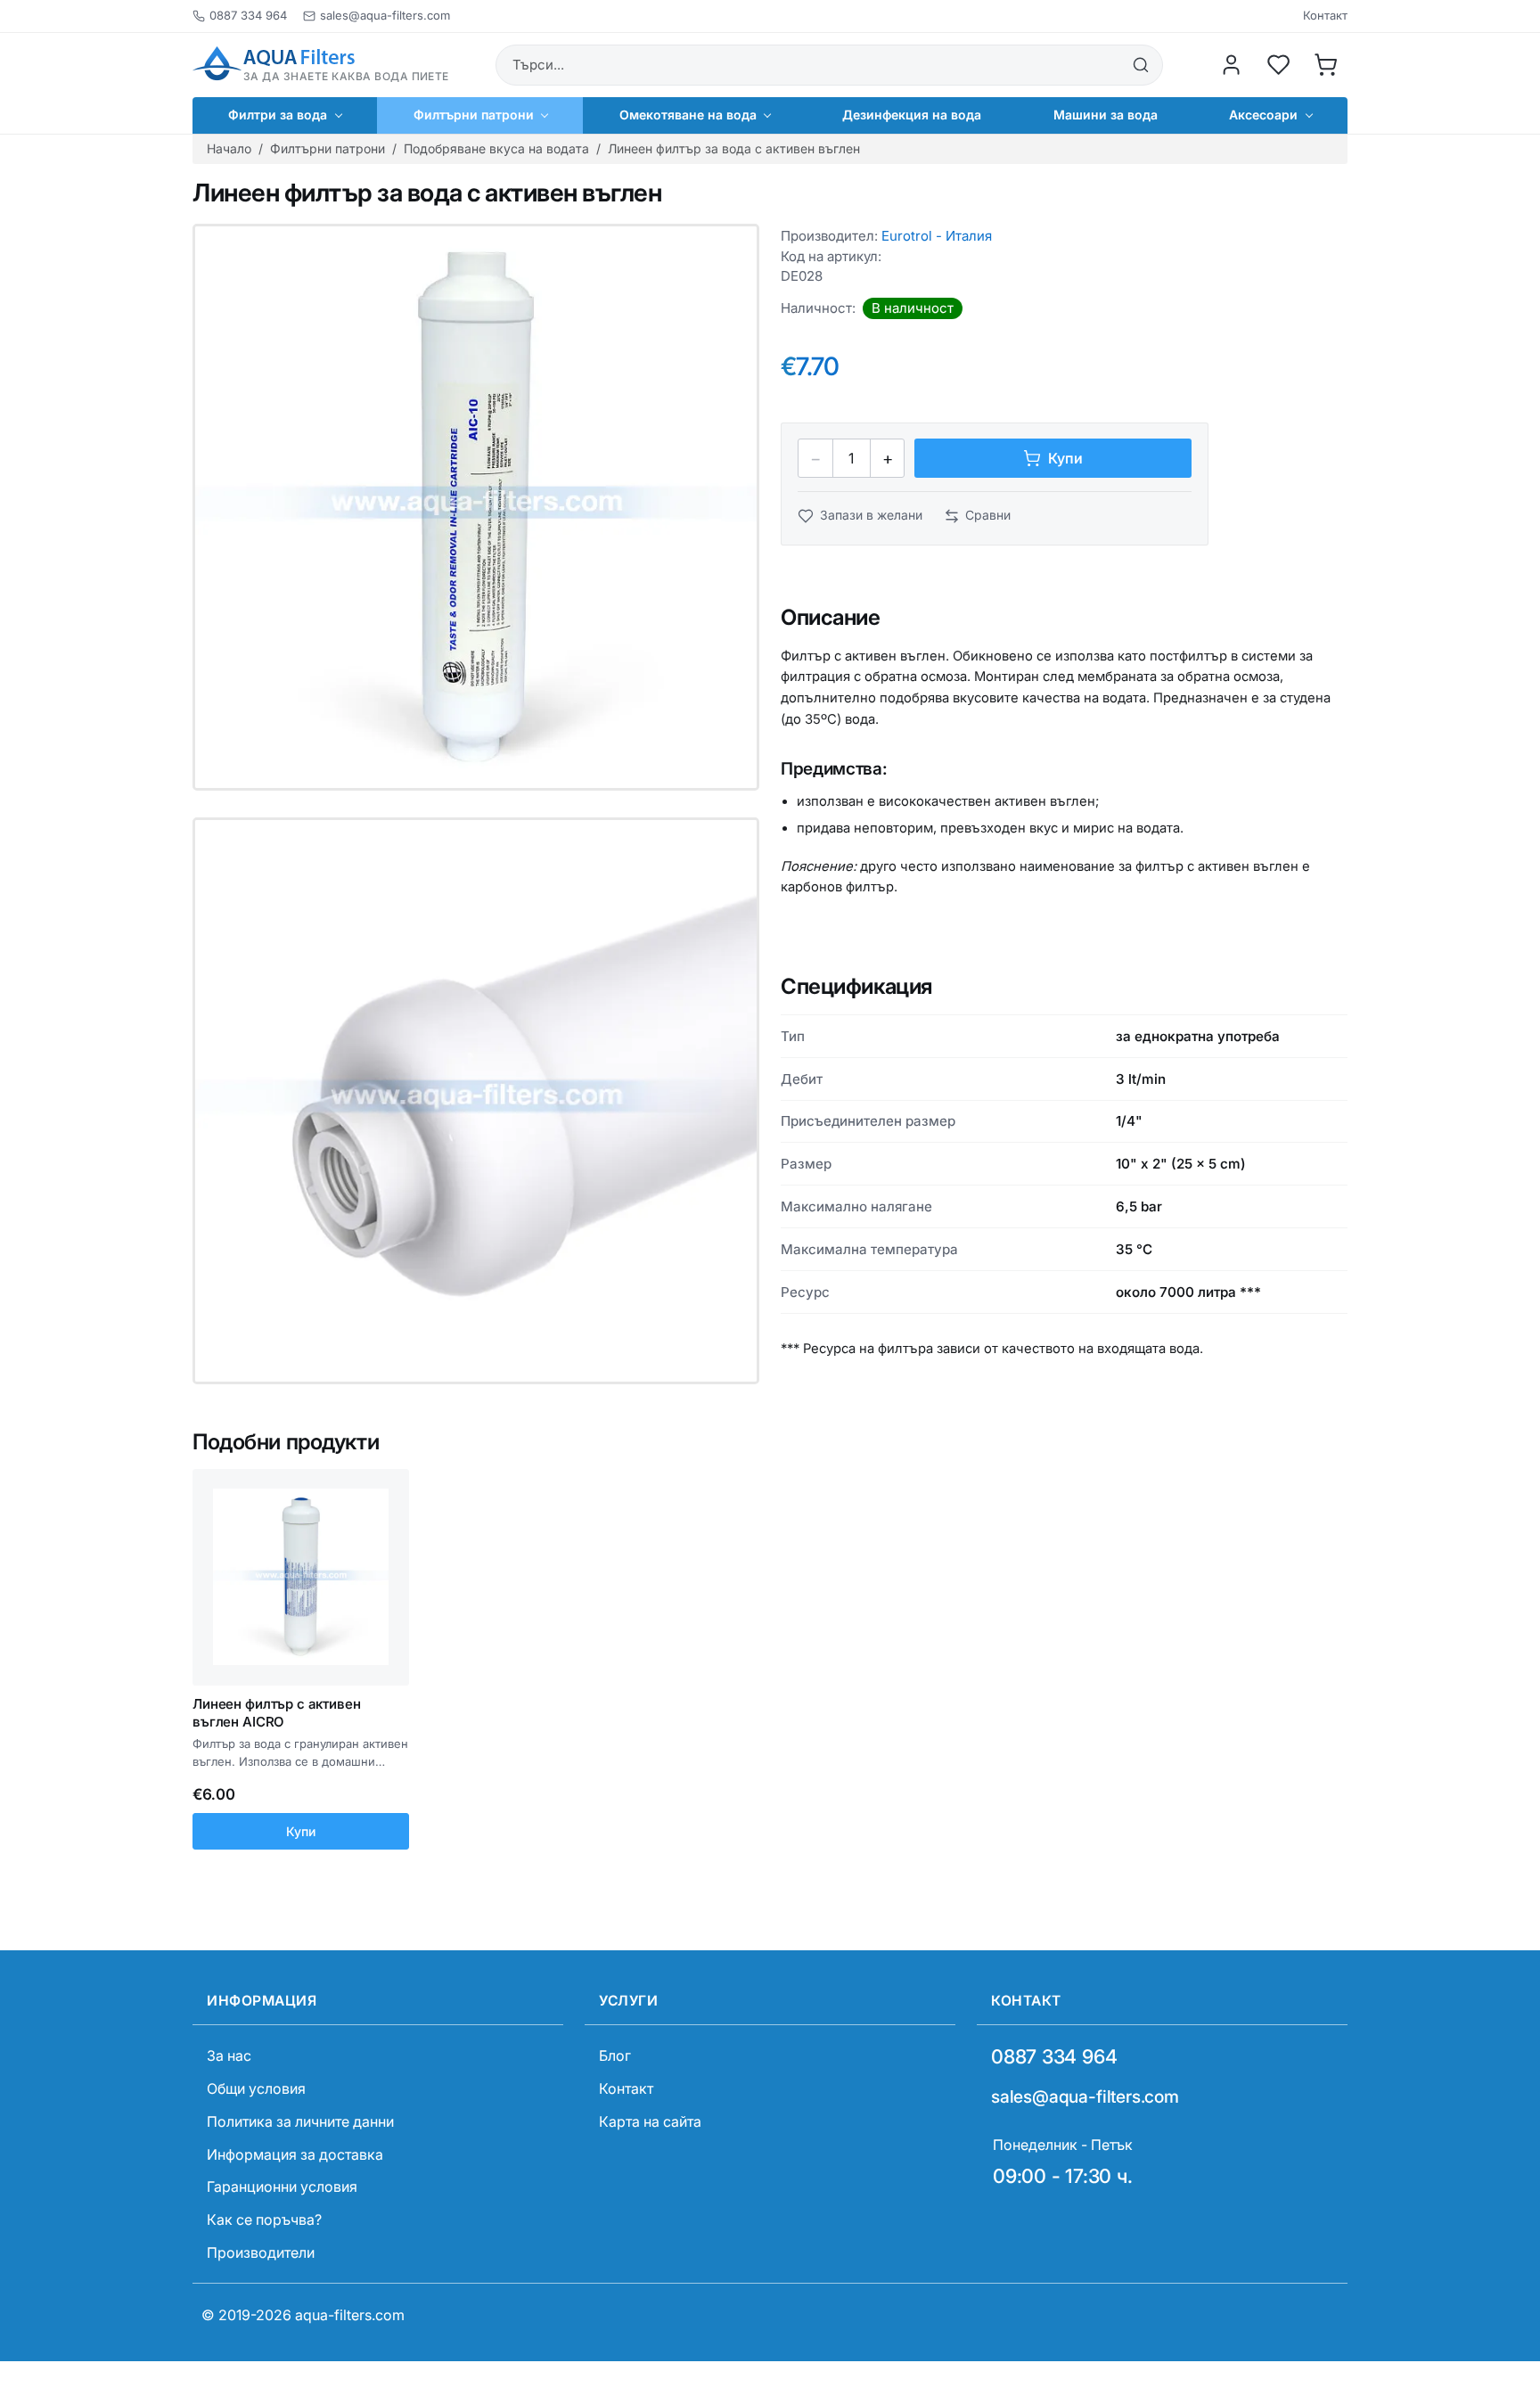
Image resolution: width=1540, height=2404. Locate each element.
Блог (615, 2055)
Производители (261, 2252)
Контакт (1325, 16)
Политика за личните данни (300, 2121)
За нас (229, 2055)
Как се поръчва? (264, 2219)
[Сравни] (389, 1520)
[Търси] (1141, 65)
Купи (301, 1831)
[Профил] (1232, 65)
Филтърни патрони (328, 148)
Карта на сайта (650, 2121)
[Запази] (389, 1487)
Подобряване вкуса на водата (496, 148)
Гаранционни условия (282, 2187)
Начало (229, 148)
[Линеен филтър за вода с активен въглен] (476, 507)
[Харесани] (1279, 65)
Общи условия (256, 2088)
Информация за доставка (295, 2154)
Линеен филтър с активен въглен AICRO (277, 1713)
